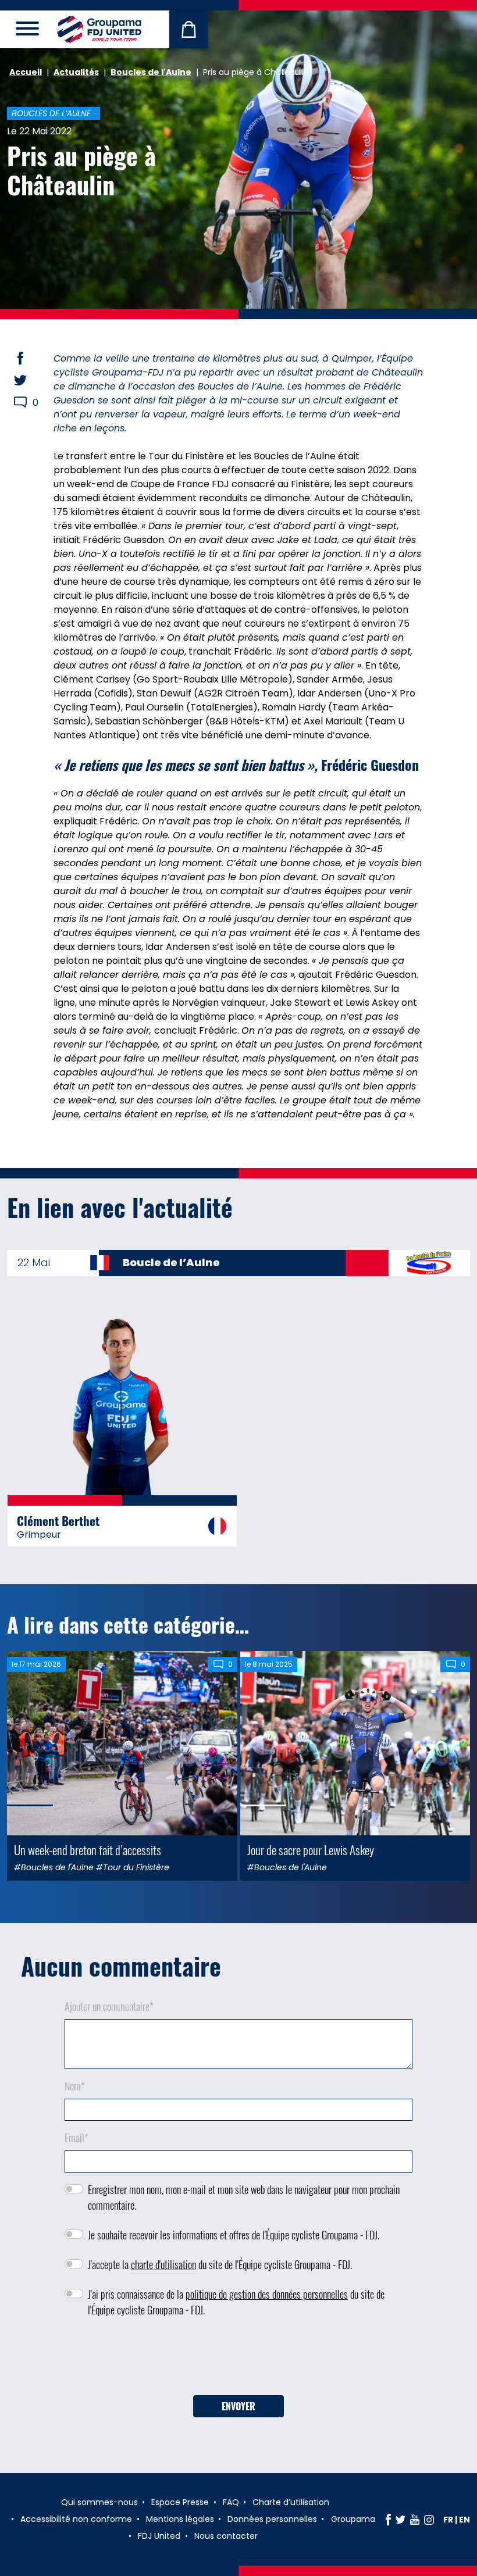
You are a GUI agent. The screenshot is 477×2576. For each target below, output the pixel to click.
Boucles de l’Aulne (51, 113)
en (464, 2520)
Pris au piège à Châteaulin (81, 170)
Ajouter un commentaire (109, 2006)
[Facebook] (388, 2520)
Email (76, 2138)
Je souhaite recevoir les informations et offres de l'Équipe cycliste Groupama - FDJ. (234, 2235)
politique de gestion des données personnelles (267, 2294)
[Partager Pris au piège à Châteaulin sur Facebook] (31, 358)
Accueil (26, 72)
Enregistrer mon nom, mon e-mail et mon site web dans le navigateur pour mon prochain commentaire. (244, 2197)
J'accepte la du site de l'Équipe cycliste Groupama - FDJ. (220, 2264)
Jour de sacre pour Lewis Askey (311, 1850)
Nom (75, 2086)
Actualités (76, 72)
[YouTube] (415, 2520)
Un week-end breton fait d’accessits (88, 1850)
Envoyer (238, 2406)
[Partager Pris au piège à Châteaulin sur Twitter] (31, 380)
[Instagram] (429, 2520)
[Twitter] (401, 2520)
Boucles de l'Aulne (151, 72)
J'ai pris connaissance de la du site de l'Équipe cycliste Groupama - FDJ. (236, 2302)
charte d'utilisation (163, 2264)
